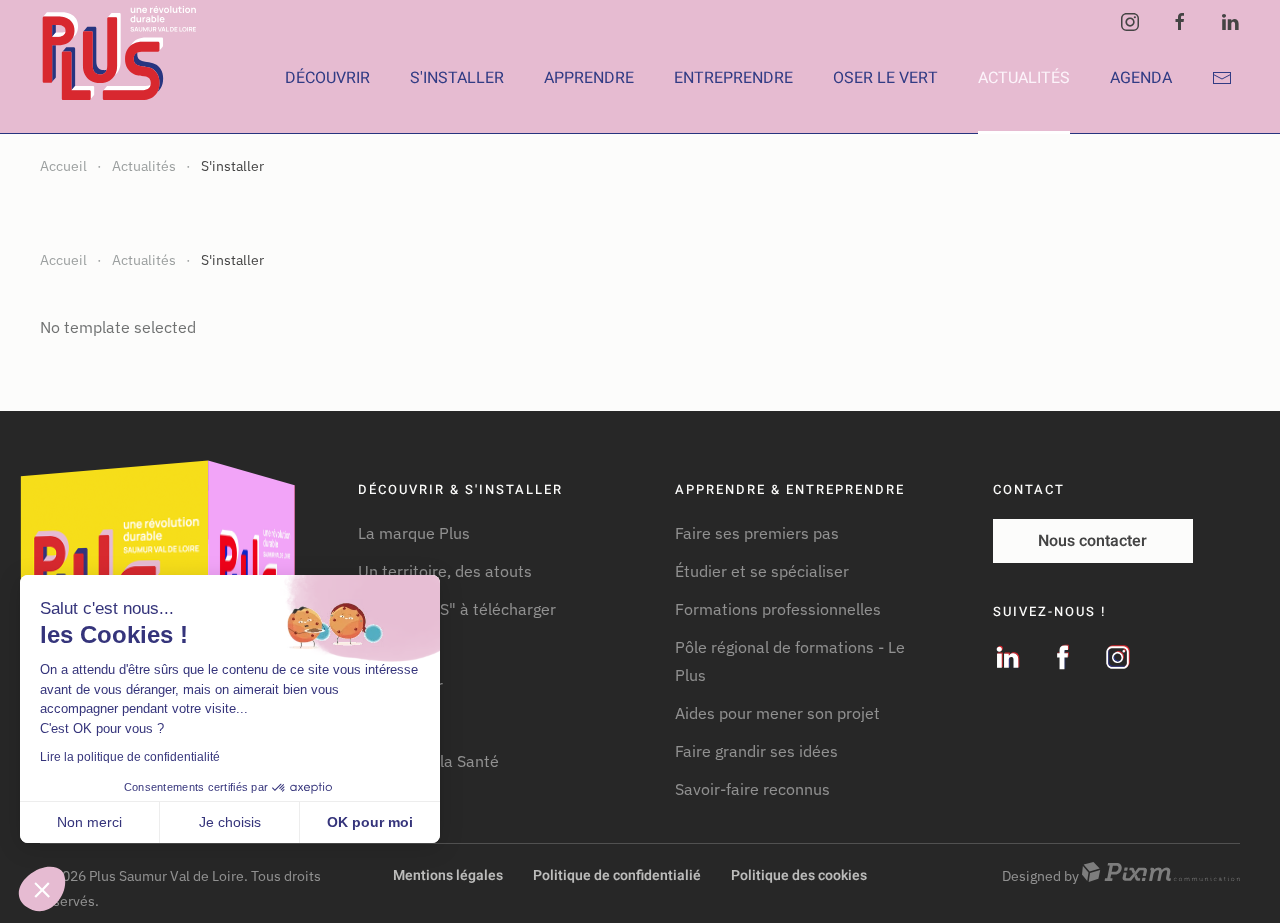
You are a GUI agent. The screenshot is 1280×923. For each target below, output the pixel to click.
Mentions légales (448, 875)
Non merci (89, 822)
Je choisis (230, 822)
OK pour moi (370, 822)
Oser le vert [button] (885, 78)
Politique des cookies (799, 875)
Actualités (1024, 78)
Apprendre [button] (589, 78)
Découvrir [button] (327, 78)
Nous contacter (1092, 541)
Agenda (1141, 78)
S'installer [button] (457, 78)
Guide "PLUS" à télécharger (457, 609)
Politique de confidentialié (617, 875)
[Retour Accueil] (122, 78)
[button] (42, 889)
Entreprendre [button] (733, 78)
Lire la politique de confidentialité (130, 757)
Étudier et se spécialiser (762, 571)
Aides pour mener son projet (777, 713)
